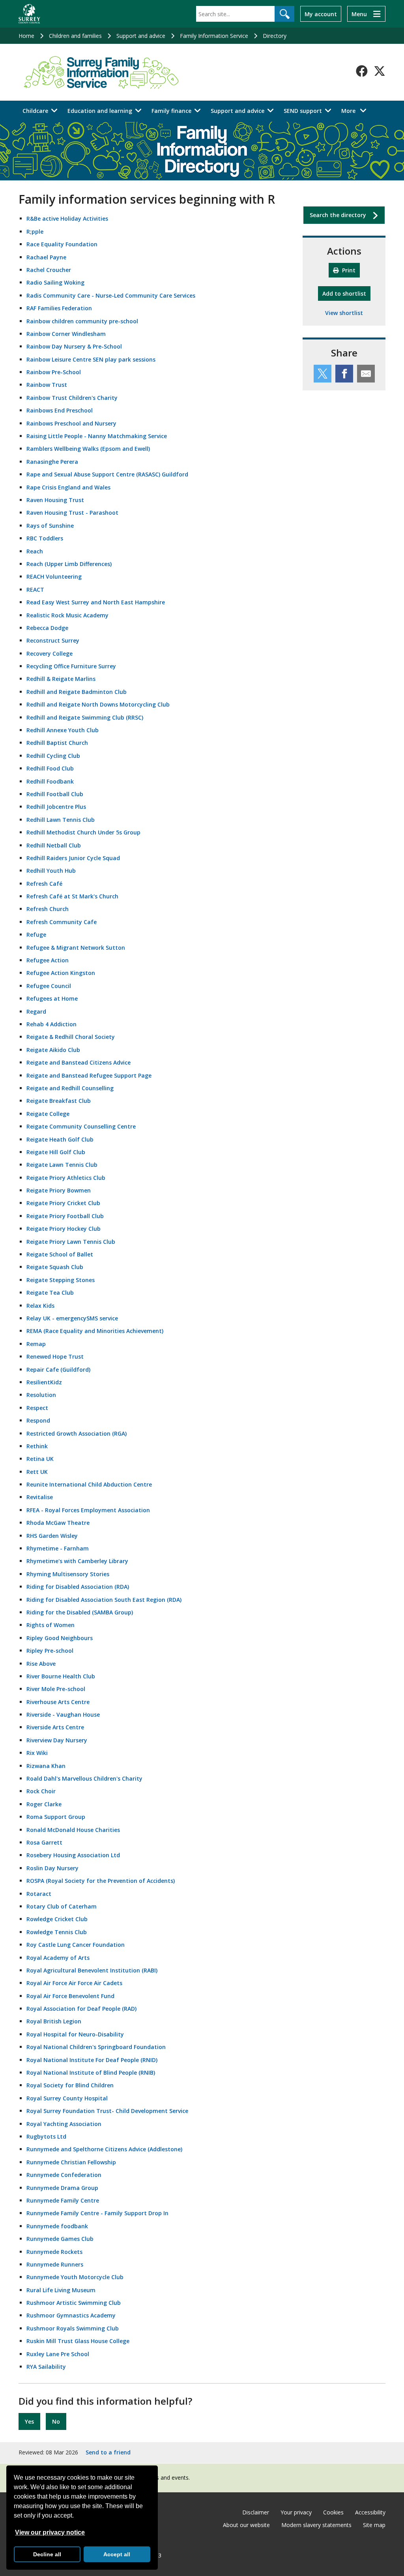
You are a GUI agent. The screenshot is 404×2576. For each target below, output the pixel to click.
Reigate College (48, 1114)
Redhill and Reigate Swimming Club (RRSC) (85, 717)
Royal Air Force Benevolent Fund (70, 1996)
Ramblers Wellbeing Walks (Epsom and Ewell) (88, 449)
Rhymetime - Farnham (58, 1548)
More (356, 111)
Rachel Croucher (49, 270)
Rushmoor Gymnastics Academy (71, 2315)
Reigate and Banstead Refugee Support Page (89, 1075)
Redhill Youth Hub (51, 871)
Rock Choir (41, 1791)
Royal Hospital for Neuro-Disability (75, 2034)
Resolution (41, 1395)
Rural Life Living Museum (61, 2290)
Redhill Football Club (55, 794)
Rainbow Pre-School (54, 372)
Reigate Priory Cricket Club (63, 1203)
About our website (246, 2525)
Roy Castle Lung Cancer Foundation (76, 1945)
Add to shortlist (346, 293)
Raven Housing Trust (55, 500)
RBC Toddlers (45, 538)
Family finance (171, 111)
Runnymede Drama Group (62, 2188)
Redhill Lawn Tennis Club (61, 820)
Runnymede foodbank (57, 2226)
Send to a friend (108, 2452)
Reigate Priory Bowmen (59, 1190)
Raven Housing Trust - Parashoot (72, 513)
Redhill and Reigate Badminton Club (77, 692)
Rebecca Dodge (47, 628)
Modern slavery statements (316, 2525)
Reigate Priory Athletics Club (66, 1178)
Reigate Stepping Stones (61, 1280)
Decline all (47, 2554)
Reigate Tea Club (50, 1293)
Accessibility (370, 2512)
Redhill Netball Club (54, 845)
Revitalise (40, 1497)
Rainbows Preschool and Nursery (71, 423)
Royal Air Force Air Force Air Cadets (74, 1983)
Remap (36, 1344)
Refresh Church (48, 909)
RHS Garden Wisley (52, 1536)
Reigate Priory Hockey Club (64, 1229)
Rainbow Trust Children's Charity (72, 398)
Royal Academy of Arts (58, 1958)
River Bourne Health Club (61, 1676)
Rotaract (39, 1894)
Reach (35, 551)
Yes (29, 2421)
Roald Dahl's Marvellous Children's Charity (84, 1778)
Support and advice (141, 36)
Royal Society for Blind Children (70, 2085)
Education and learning (100, 111)
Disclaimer (256, 2512)
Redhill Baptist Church (57, 743)
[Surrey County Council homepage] (29, 14)
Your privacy (296, 2512)
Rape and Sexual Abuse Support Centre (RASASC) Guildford (107, 474)
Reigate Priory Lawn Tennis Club (71, 1242)
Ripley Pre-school (50, 1651)
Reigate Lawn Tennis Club (62, 1165)
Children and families (75, 36)
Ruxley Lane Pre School (58, 2354)
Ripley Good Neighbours (60, 1638)
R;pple (35, 232)
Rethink (37, 1446)
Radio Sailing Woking (55, 282)
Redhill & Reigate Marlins (61, 679)
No (56, 2421)
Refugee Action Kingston (61, 973)
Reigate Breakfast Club (59, 1101)
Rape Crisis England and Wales (68, 487)
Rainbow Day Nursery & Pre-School (74, 346)
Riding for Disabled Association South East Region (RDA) (104, 1600)
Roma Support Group (56, 1817)
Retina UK (40, 1459)
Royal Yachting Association (64, 2124)
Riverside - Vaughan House (63, 1715)
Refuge (36, 935)
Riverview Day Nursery (57, 1740)
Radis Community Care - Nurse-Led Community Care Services (111, 295)
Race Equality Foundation (62, 244)
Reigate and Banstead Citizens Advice (79, 1062)
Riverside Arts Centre (55, 1727)
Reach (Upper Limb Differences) (69, 564)
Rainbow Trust (47, 385)
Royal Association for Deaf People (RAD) (81, 2009)
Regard (36, 1011)
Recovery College (50, 653)
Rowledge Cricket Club (57, 1919)
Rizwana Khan (46, 1766)
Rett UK (37, 1472)
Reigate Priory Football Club (65, 1216)
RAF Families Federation (59, 308)
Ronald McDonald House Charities (73, 1830)
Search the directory (338, 215)
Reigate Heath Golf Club (60, 1139)
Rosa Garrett (44, 1842)
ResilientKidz (44, 1382)
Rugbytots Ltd (46, 2136)
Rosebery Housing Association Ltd (73, 1855)
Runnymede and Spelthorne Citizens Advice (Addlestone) (104, 2149)
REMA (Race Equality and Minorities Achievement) (95, 1331)
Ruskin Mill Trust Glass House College (78, 2341)
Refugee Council (49, 986)
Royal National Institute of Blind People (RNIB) (91, 2073)
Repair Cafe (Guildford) (58, 1370)
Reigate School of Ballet (60, 1254)
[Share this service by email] (366, 374)
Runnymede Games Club (60, 2239)
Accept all (117, 2554)
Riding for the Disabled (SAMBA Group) (80, 1612)
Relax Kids (40, 1306)
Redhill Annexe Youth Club (63, 730)
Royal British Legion (54, 2021)
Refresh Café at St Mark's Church (72, 896)
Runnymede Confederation (64, 2175)
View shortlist (344, 313)
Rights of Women (50, 1625)
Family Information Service (214, 36)
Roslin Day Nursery (52, 1868)
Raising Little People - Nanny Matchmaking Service (97, 436)
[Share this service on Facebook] (344, 374)
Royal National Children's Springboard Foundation (96, 2047)
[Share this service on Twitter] (323, 374)
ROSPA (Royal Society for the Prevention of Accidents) (101, 1881)
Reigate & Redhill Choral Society (71, 1037)
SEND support (303, 111)
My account (321, 14)
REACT (35, 590)
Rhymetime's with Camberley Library (77, 1561)
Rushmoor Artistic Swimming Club (74, 2303)
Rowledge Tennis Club (57, 1932)
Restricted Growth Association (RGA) (77, 1433)
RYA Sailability (46, 2367)
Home (26, 36)
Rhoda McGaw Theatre (58, 1523)
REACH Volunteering (54, 577)
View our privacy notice (50, 2532)
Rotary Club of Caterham (62, 1906)
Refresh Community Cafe (62, 922)
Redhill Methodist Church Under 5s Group (83, 832)
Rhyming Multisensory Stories (68, 1574)
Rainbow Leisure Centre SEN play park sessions (91, 359)
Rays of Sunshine (50, 526)
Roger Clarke (44, 1804)
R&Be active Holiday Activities (67, 218)
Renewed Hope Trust (55, 1356)
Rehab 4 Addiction (51, 1024)
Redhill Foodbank (50, 781)
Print (348, 270)
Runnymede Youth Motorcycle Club (75, 2277)
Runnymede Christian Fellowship (71, 2162)
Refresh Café (44, 884)
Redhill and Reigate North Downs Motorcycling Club (98, 704)
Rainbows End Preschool (60, 410)
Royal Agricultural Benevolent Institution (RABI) (92, 1970)
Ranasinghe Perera (52, 462)
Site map (374, 2525)
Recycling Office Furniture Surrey (71, 666)
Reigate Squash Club (55, 1267)
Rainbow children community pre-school (82, 321)
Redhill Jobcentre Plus (56, 807)
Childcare (35, 111)
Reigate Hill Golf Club (56, 1152)
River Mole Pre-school (56, 1689)
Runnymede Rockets (54, 2252)
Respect (37, 1408)
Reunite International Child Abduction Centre (89, 1484)
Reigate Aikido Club (53, 1050)
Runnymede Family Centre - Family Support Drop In (97, 2213)
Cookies (333, 2512)
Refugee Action (48, 960)
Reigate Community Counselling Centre (81, 1126)
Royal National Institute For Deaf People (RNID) (92, 2060)
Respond (38, 1420)
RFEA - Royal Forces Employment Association (88, 1510)
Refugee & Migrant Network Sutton (76, 948)
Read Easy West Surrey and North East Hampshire (96, 602)
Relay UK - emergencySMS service (72, 1318)
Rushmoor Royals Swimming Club (73, 2328)
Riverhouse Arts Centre (58, 1702)
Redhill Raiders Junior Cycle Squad (73, 858)
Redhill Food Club (50, 768)
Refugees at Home (52, 998)
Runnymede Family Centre (63, 2200)
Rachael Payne (46, 257)
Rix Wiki (37, 1753)
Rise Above (41, 1664)
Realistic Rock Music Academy (67, 615)
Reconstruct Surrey (53, 640)
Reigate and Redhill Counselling (70, 1088)
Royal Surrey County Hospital (67, 2098)
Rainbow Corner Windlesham (66, 334)
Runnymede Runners (55, 2264)
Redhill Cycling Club (53, 756)
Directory (275, 36)
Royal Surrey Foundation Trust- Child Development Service (107, 2111)
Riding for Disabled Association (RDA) (78, 1587)
